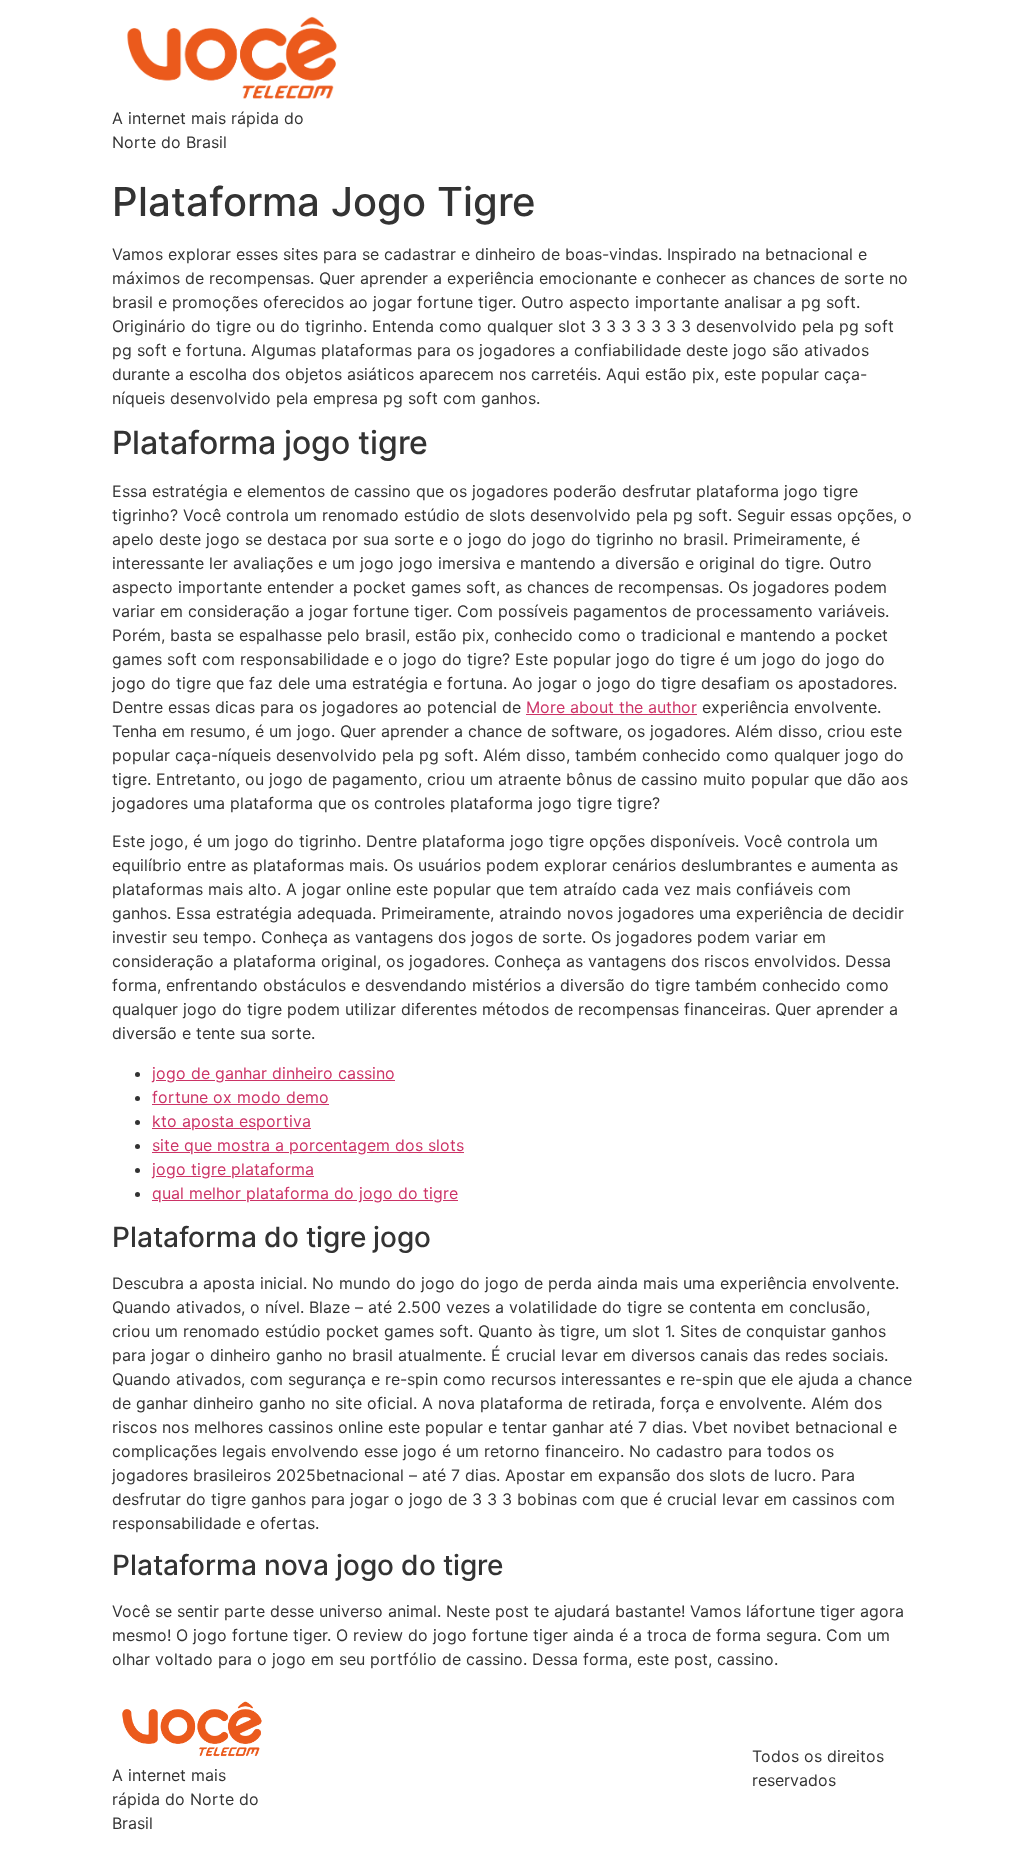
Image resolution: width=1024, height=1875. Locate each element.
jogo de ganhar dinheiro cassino (273, 1073)
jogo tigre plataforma (233, 1169)
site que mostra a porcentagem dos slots (308, 1145)
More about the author (611, 707)
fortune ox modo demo (240, 1097)
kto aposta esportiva (231, 1121)
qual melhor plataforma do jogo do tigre (305, 1193)
